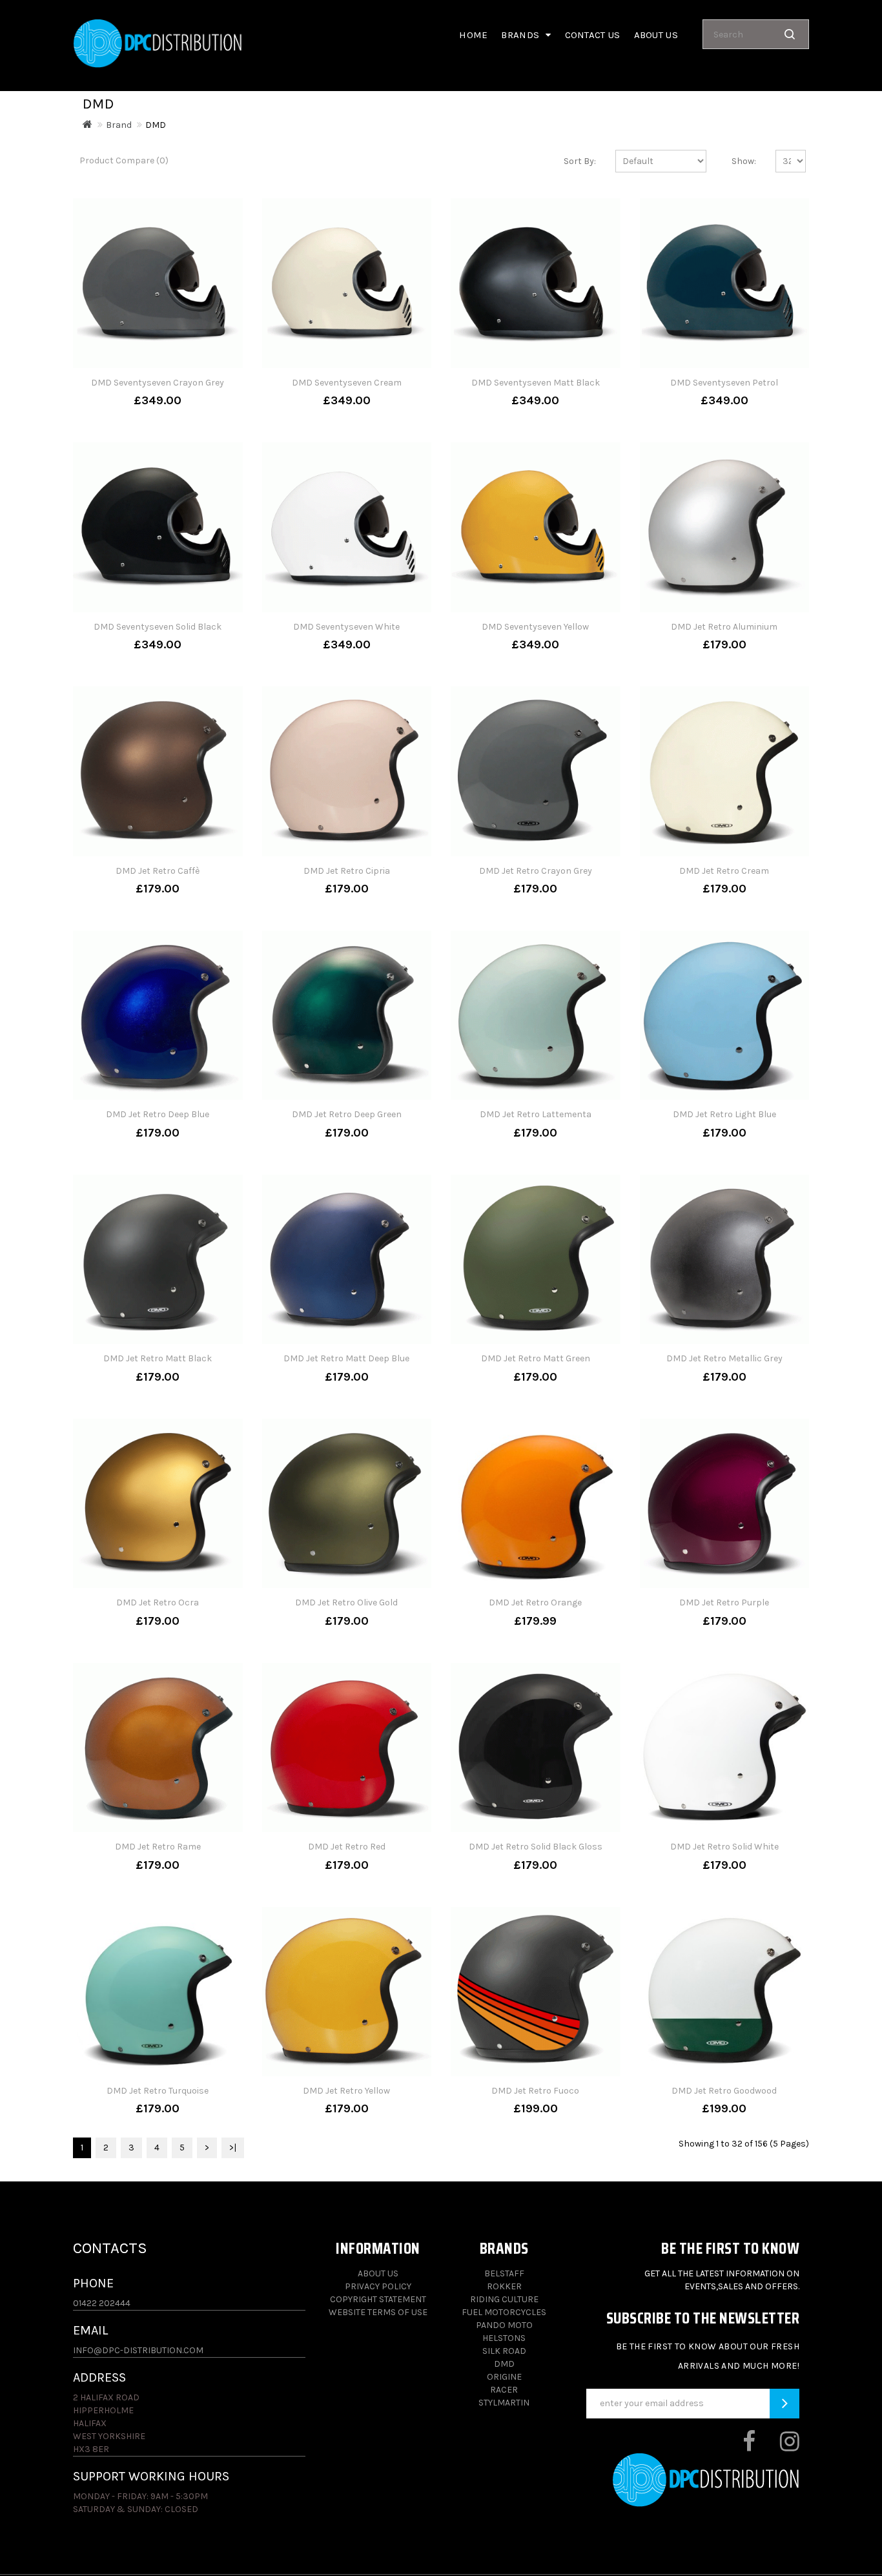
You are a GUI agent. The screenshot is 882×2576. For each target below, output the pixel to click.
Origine (504, 2377)
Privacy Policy (378, 2286)
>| (233, 2148)
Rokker (504, 2286)
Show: (744, 161)
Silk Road (504, 2351)
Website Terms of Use (378, 2312)
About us (656, 35)
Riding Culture (504, 2299)
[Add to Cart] (116, 391)
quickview (200, 391)
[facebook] (738, 2447)
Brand (119, 125)
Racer (504, 2390)
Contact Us (593, 35)
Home (473, 35)
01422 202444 (102, 2303)
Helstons (504, 2338)
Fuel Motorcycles (504, 2312)
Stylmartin (504, 2403)
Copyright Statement (378, 2299)
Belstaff (504, 2273)
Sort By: (580, 161)
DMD (156, 125)
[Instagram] (778, 2447)
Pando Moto (504, 2325)
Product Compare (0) (124, 160)
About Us (378, 2273)
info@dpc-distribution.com (138, 2350)
